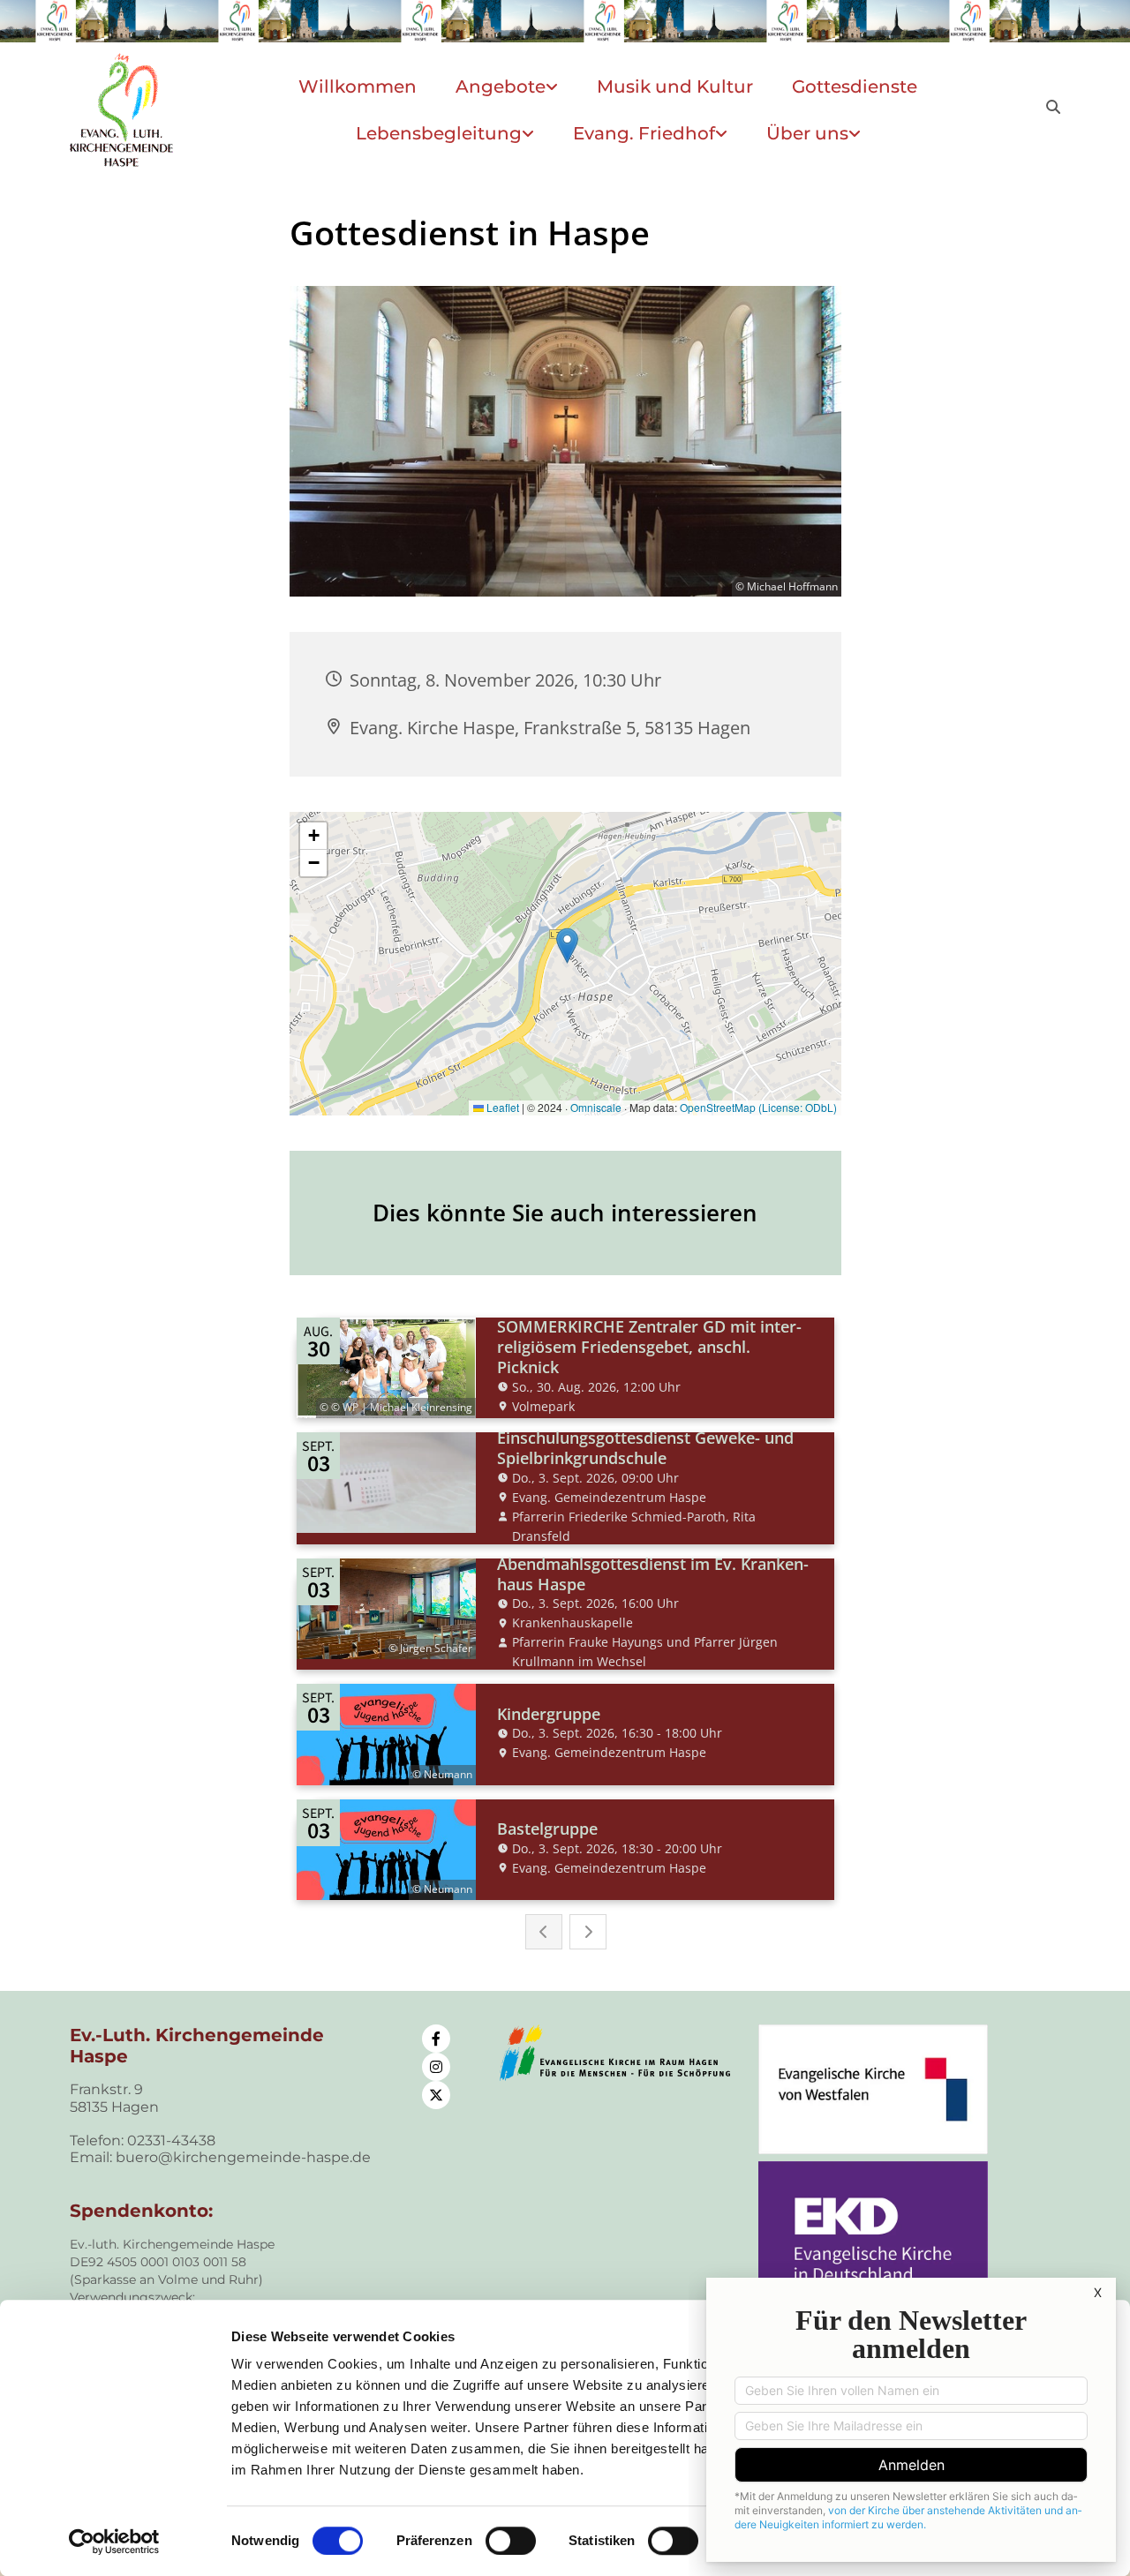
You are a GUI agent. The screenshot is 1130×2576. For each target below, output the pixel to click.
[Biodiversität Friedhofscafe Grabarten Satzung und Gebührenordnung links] (724, 134)
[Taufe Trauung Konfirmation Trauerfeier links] (531, 134)
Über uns (807, 133)
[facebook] (436, 2039)
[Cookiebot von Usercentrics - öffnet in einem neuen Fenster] (114, 2542)
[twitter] (436, 2095)
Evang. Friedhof (644, 133)
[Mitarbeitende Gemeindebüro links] (857, 134)
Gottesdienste (855, 86)
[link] (507, 87)
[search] (1053, 107)
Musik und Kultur (675, 86)
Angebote (501, 86)
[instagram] (436, 2067)
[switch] (511, 2541)
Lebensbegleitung (439, 133)
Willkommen (358, 86)
